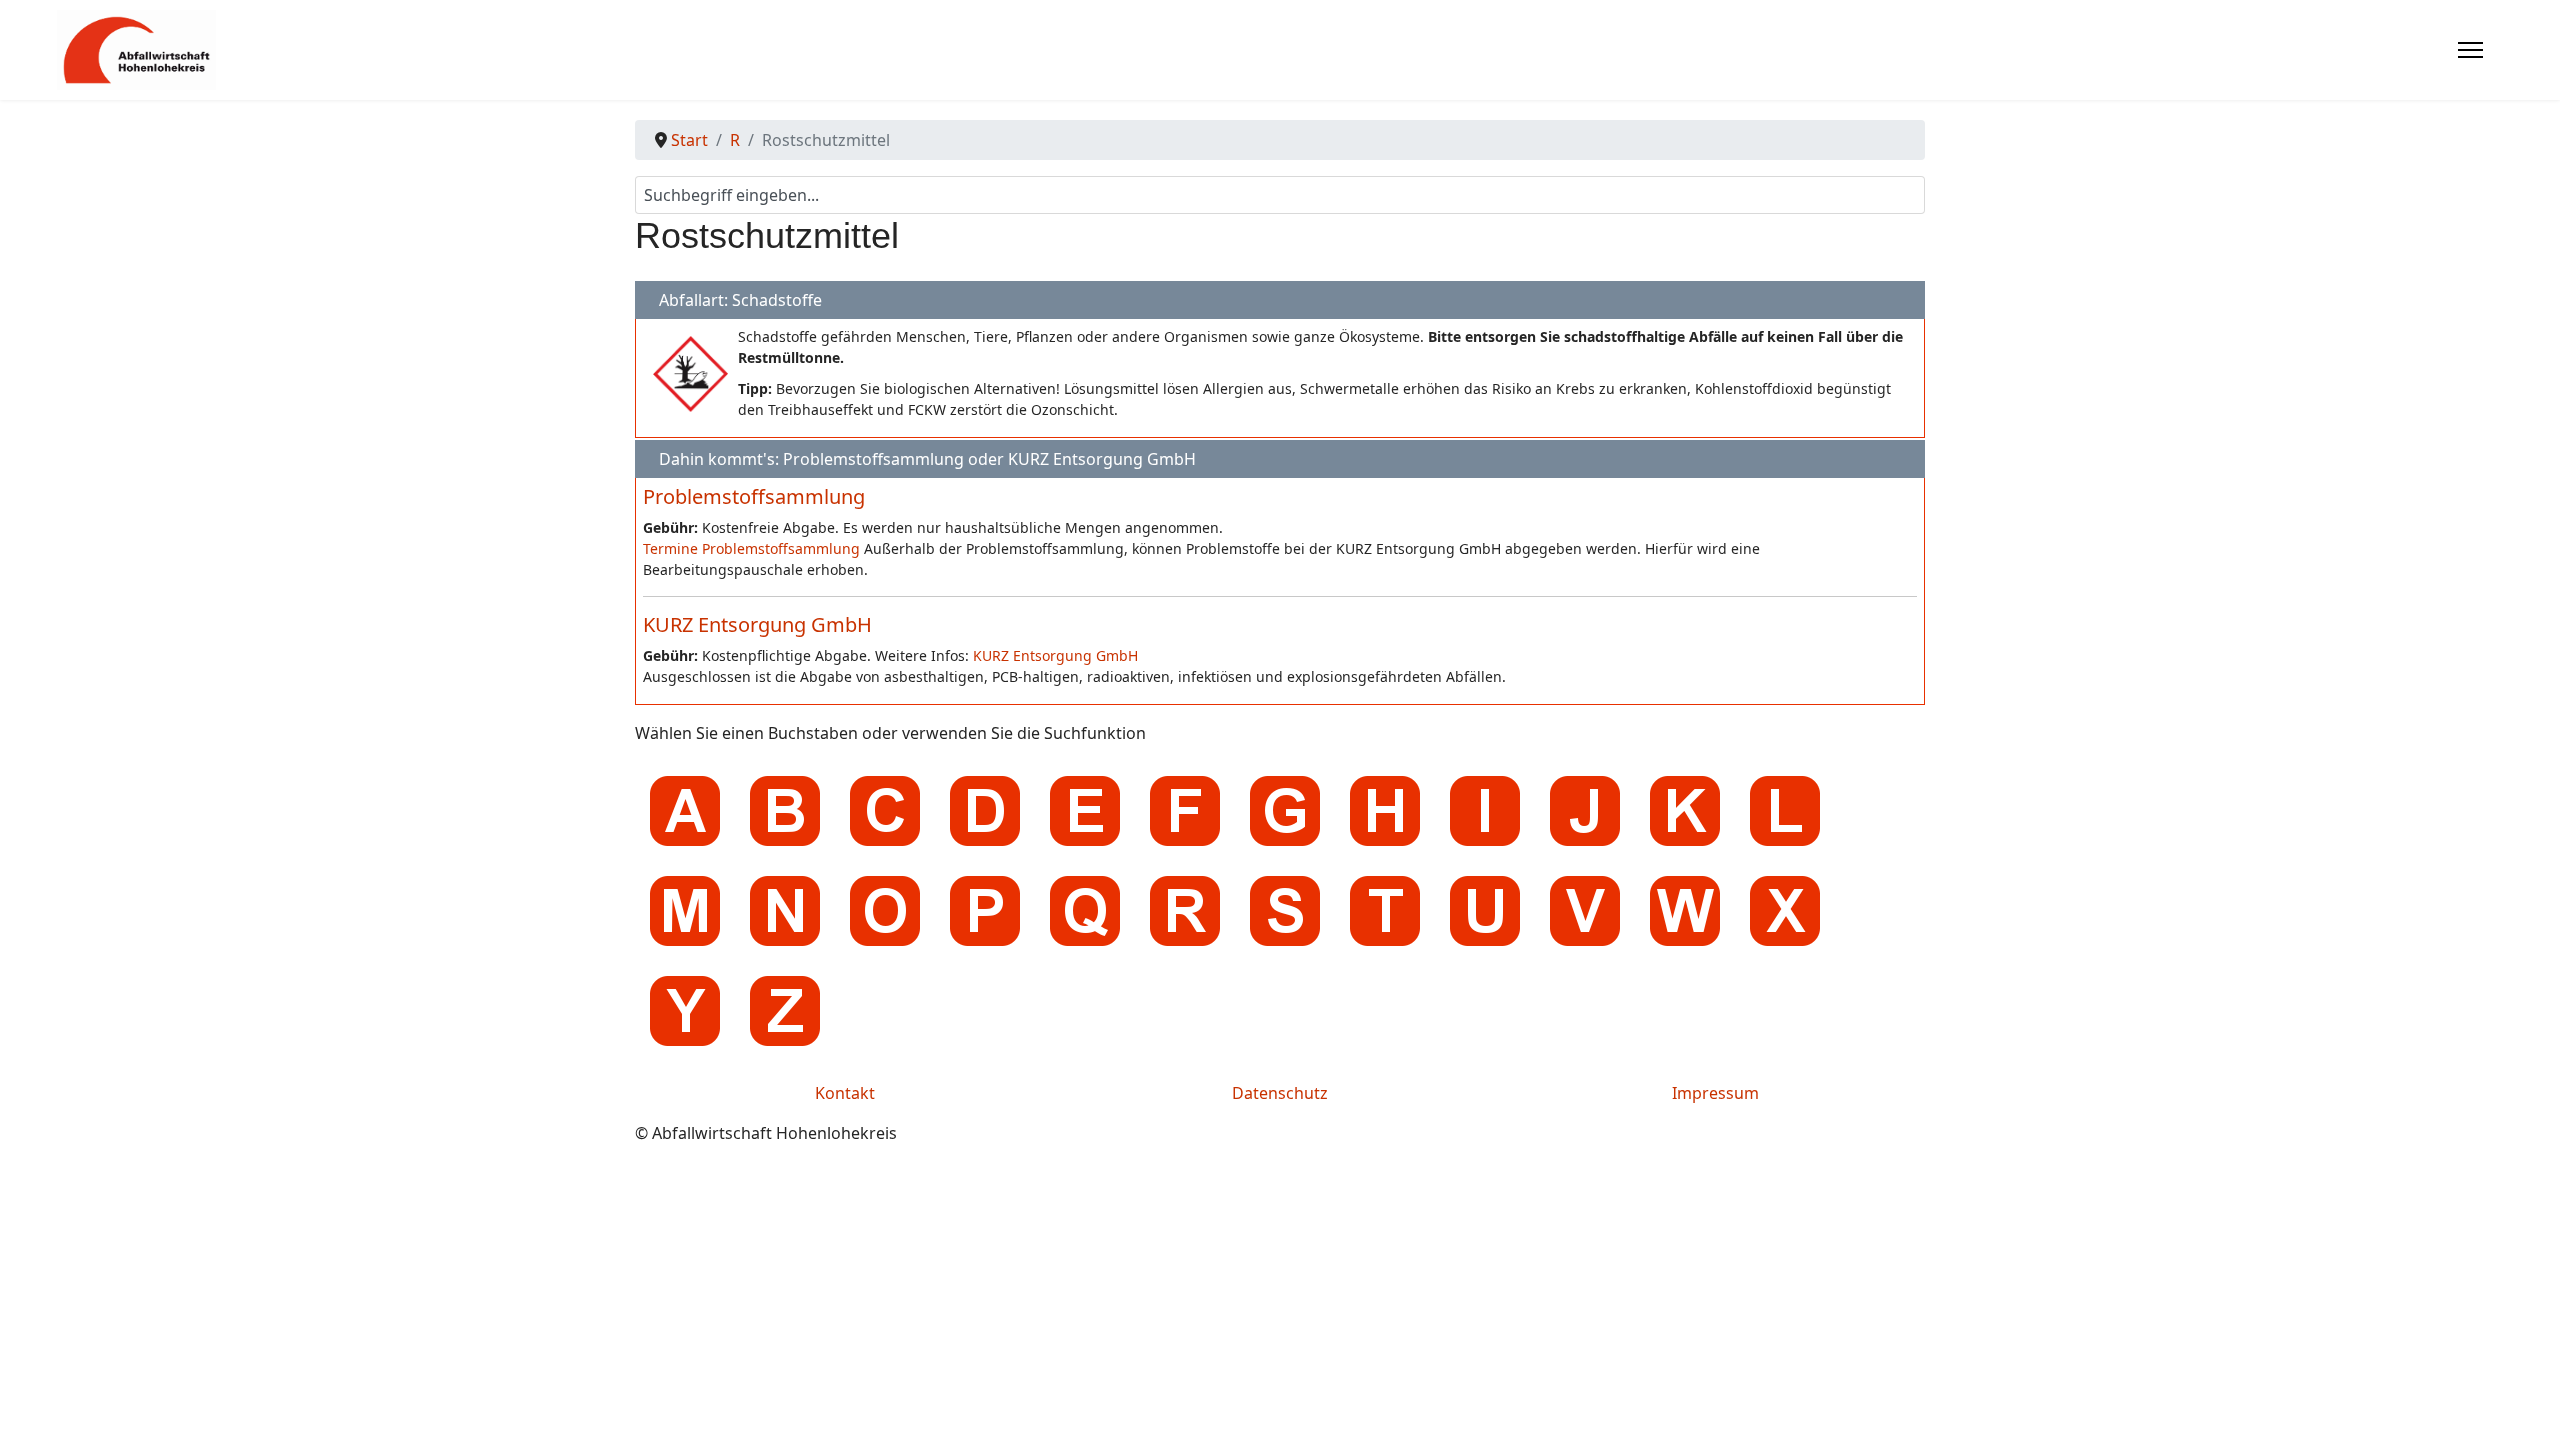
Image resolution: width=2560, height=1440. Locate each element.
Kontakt (845, 1093)
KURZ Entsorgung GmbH (757, 624)
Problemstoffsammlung (754, 496)
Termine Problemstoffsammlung (751, 548)
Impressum (1715, 1093)
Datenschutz (1280, 1093)
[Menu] (2470, 50)
